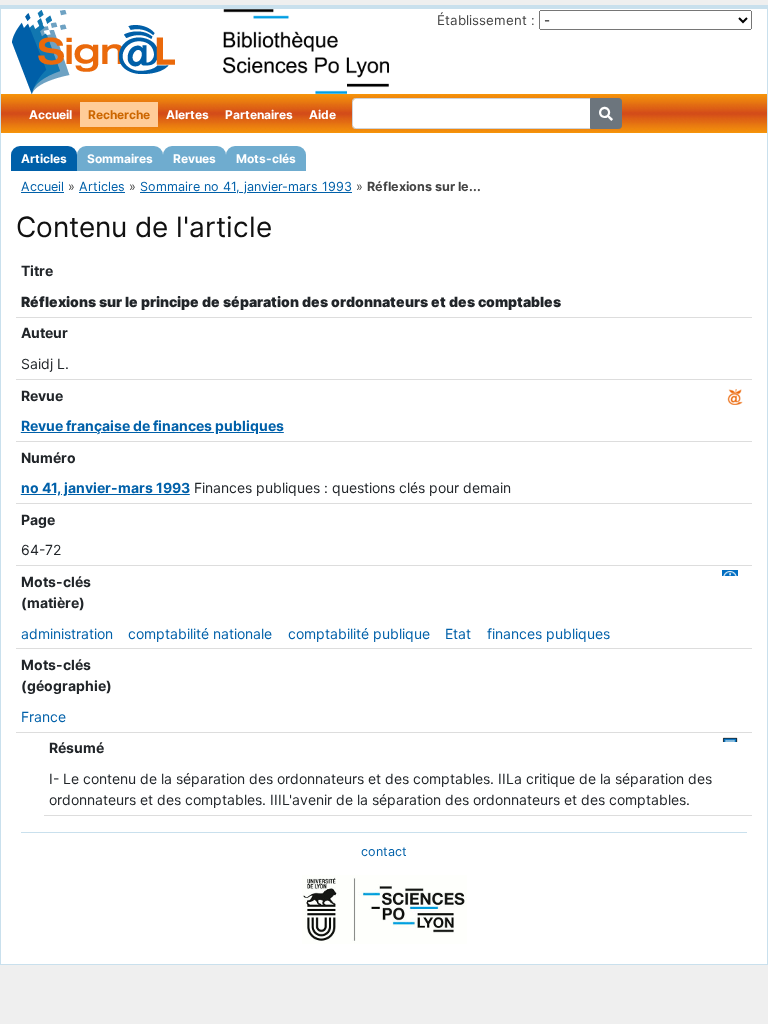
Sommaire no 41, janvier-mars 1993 (246, 186)
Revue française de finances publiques (152, 425)
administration (67, 633)
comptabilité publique (359, 633)
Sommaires (120, 158)
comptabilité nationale (200, 633)
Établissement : (486, 20)
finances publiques (548, 633)
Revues (194, 158)
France (43, 716)
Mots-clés (266, 158)
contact (384, 851)
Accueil (50, 114)
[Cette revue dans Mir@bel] (735, 395)
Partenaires (259, 114)
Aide (322, 114)
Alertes (187, 114)
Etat (458, 633)
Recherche (119, 114)
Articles (44, 158)
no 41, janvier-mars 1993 (105, 487)
